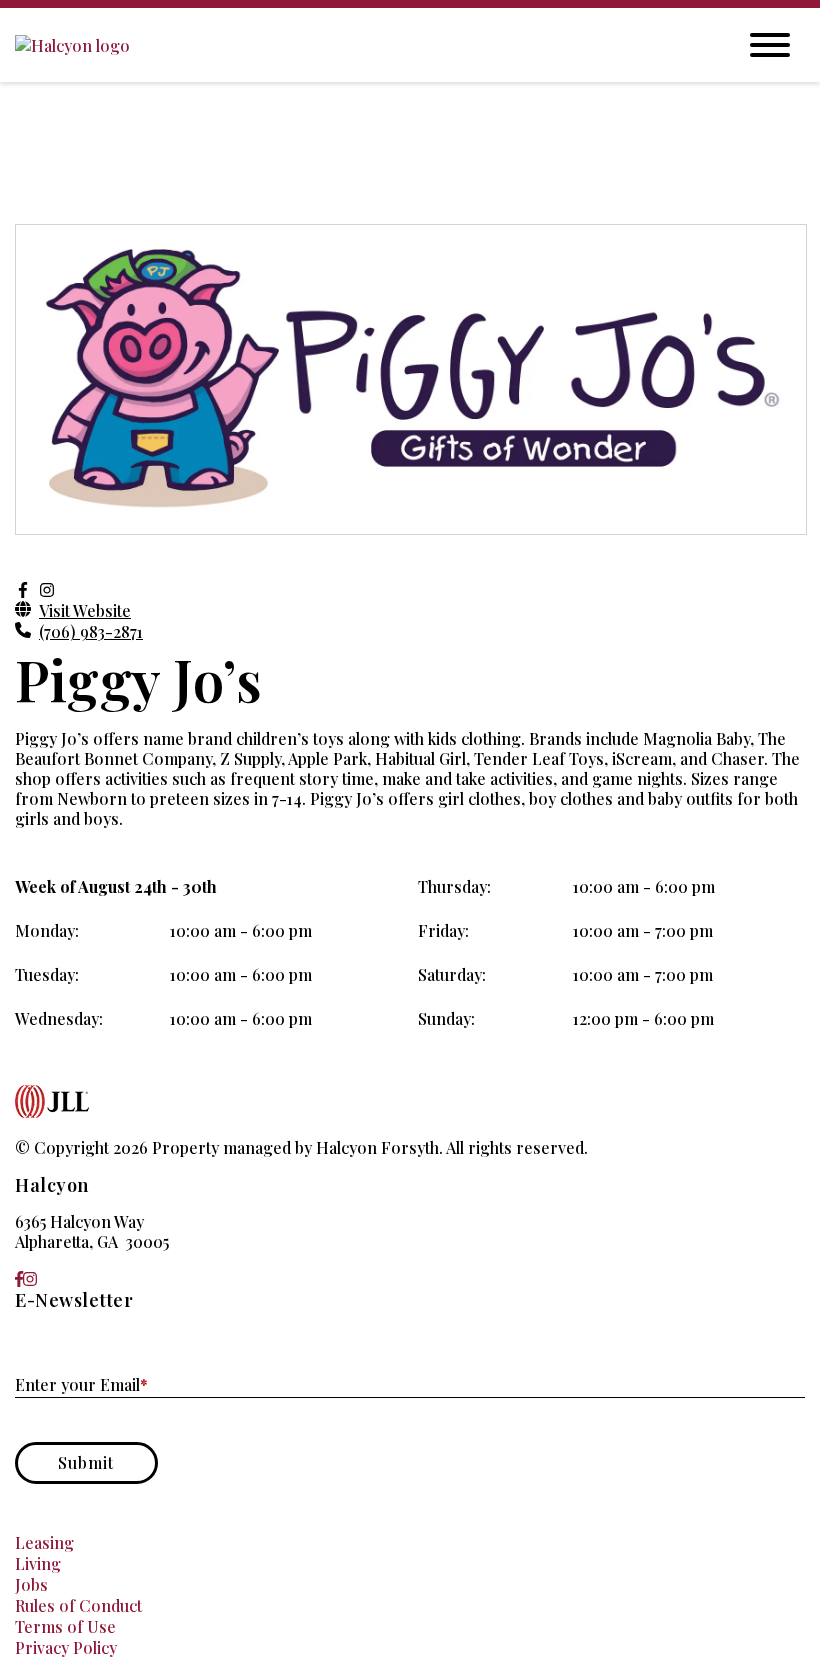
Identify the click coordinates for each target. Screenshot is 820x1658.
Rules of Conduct (78, 1605)
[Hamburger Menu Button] (770, 45)
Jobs (31, 1584)
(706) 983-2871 (91, 631)
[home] (360, 45)
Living (38, 1563)
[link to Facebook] (19, 1278)
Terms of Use (65, 1626)
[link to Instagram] (30, 1278)
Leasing (44, 1542)
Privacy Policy (66, 1647)
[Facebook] (23, 589)
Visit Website (85, 610)
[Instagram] (47, 589)
